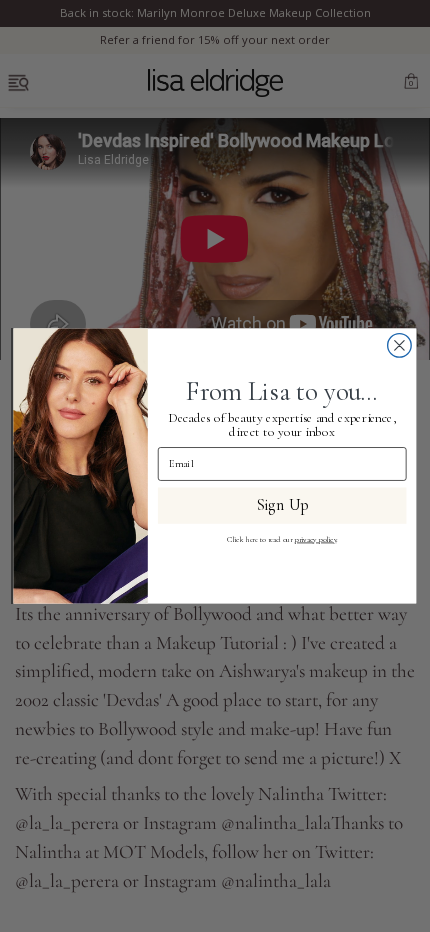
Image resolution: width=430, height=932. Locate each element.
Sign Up (282, 505)
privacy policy (316, 539)
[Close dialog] (400, 346)
